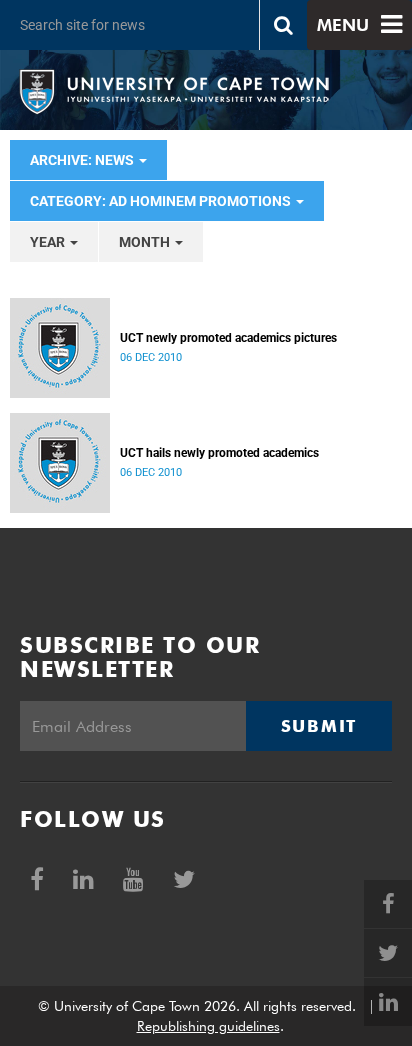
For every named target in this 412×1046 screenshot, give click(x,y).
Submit (319, 726)
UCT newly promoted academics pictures (228, 338)
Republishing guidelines (208, 1026)
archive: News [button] (83, 160)
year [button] (49, 242)
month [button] (146, 242)
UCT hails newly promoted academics (219, 453)
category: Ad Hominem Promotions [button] (162, 201)
